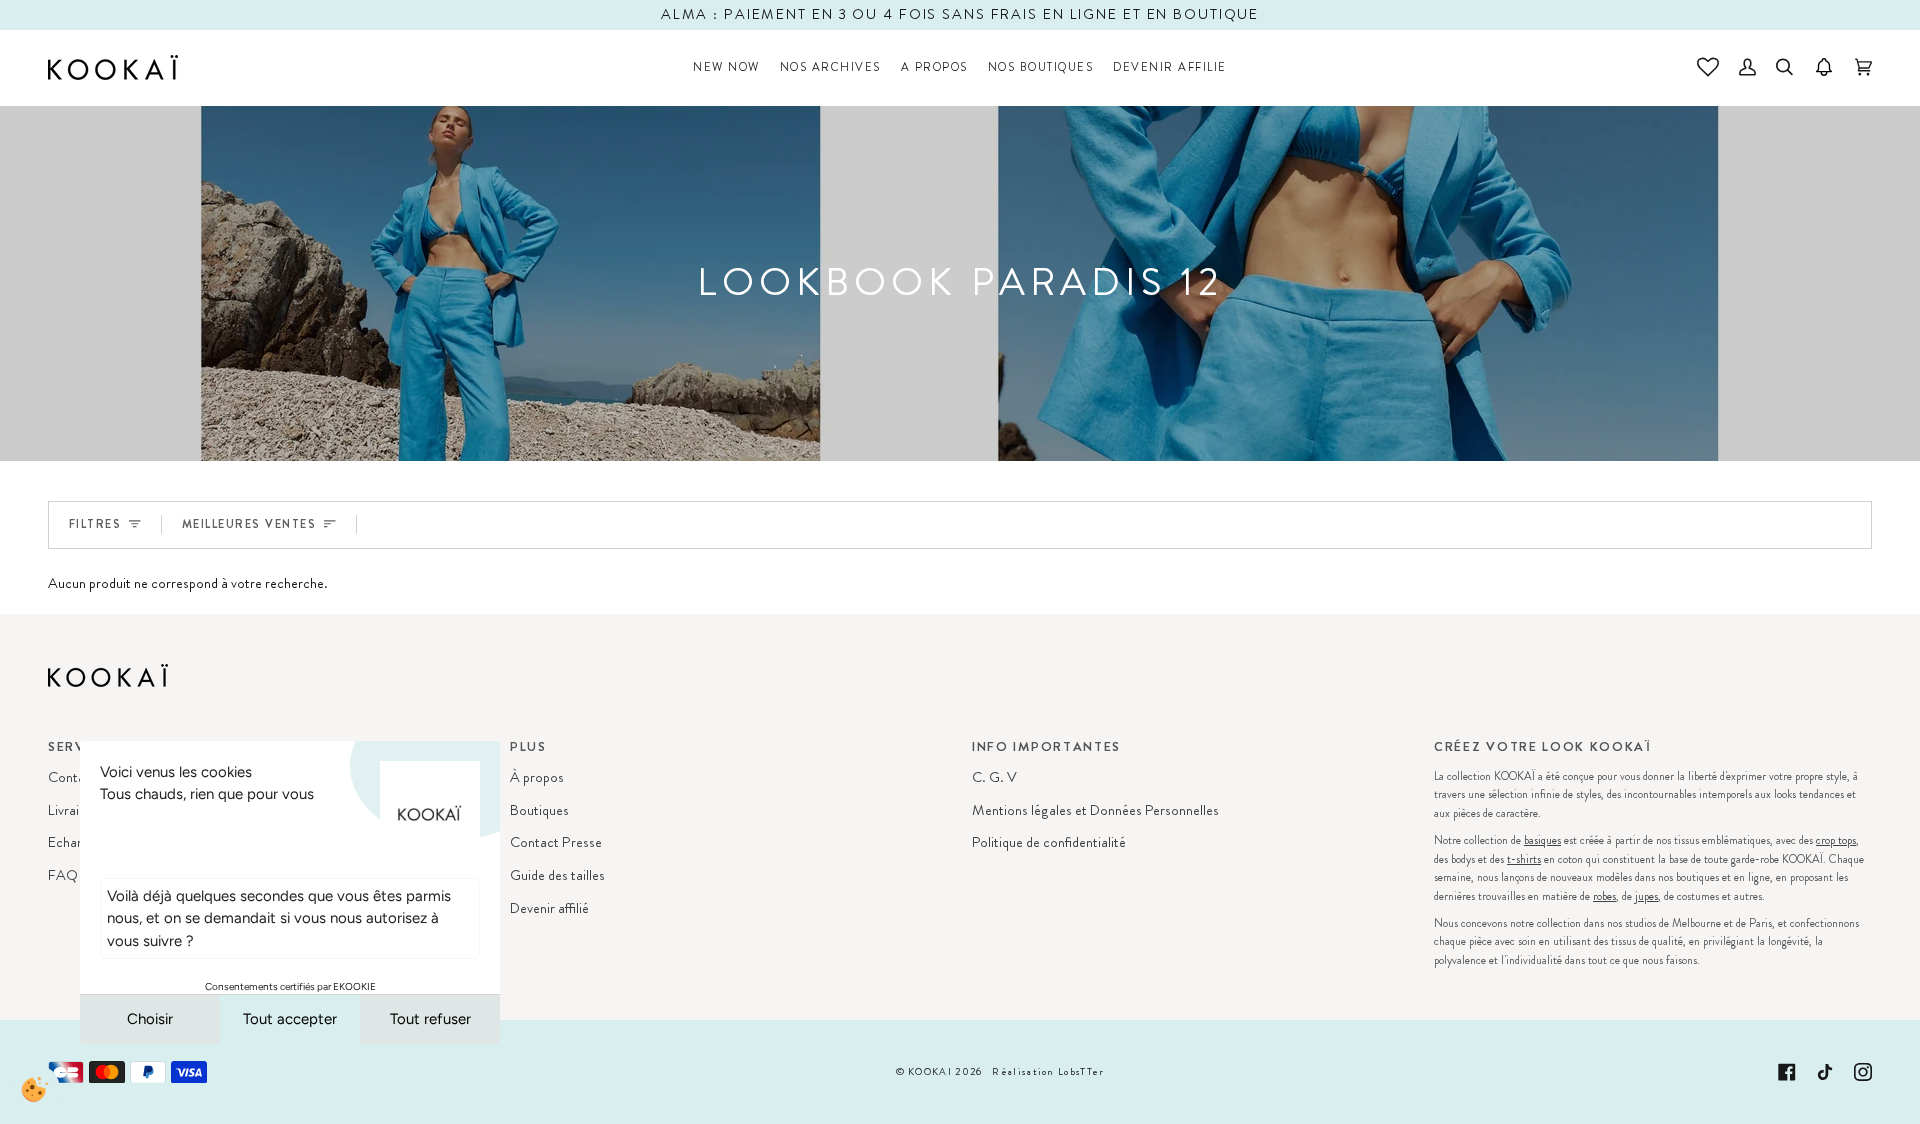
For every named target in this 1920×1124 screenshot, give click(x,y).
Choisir (150, 1019)
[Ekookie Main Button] (35, 1089)
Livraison (74, 810)
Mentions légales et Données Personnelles (1095, 810)
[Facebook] (1787, 1072)
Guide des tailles (557, 875)
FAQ (63, 875)
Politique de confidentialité (1049, 842)
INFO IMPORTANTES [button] (1046, 746)
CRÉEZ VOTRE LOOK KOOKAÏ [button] (1542, 746)
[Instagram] (1863, 1072)
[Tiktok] (1825, 1072)
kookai (930, 1072)
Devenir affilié (549, 908)
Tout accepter (290, 1019)
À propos (537, 777)
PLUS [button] (528, 746)
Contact (72, 777)
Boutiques (539, 810)
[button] (830, 67)
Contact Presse (556, 842)
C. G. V (994, 777)
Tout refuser (430, 1019)
